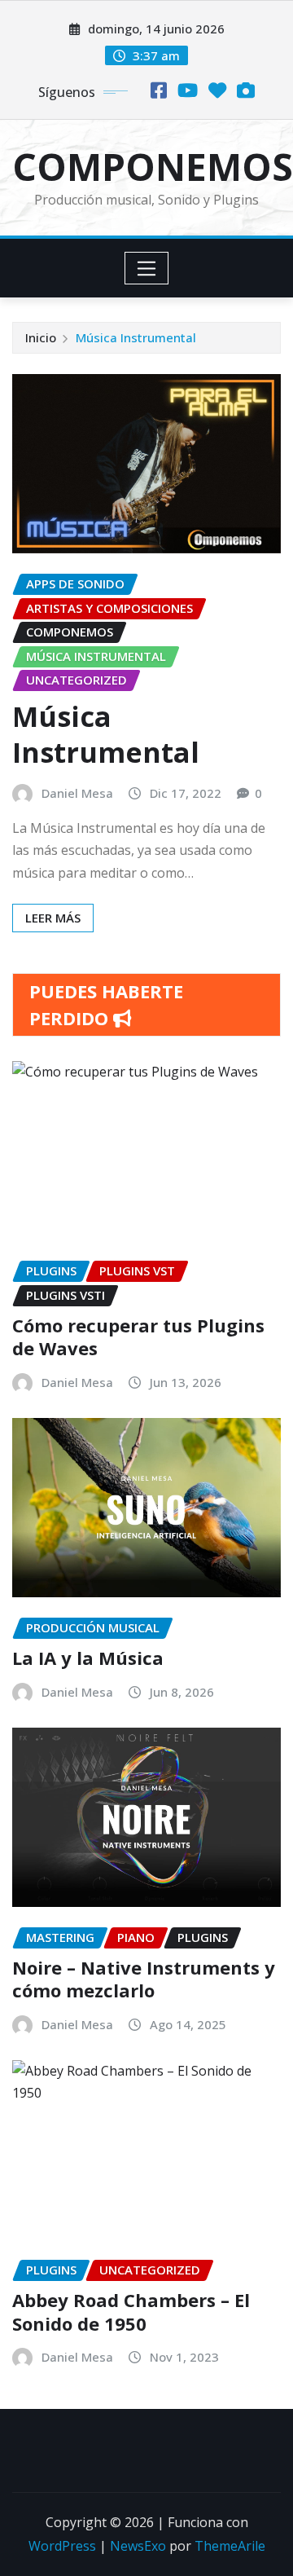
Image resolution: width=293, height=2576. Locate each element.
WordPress (62, 2546)
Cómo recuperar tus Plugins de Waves (138, 1337)
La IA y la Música (88, 1658)
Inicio (41, 337)
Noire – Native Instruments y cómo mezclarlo (144, 1979)
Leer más (53, 918)
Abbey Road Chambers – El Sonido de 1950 (131, 2312)
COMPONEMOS (153, 166)
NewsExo (138, 2546)
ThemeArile (230, 2546)
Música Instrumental (136, 337)
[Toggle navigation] (147, 268)
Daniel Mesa (77, 793)
